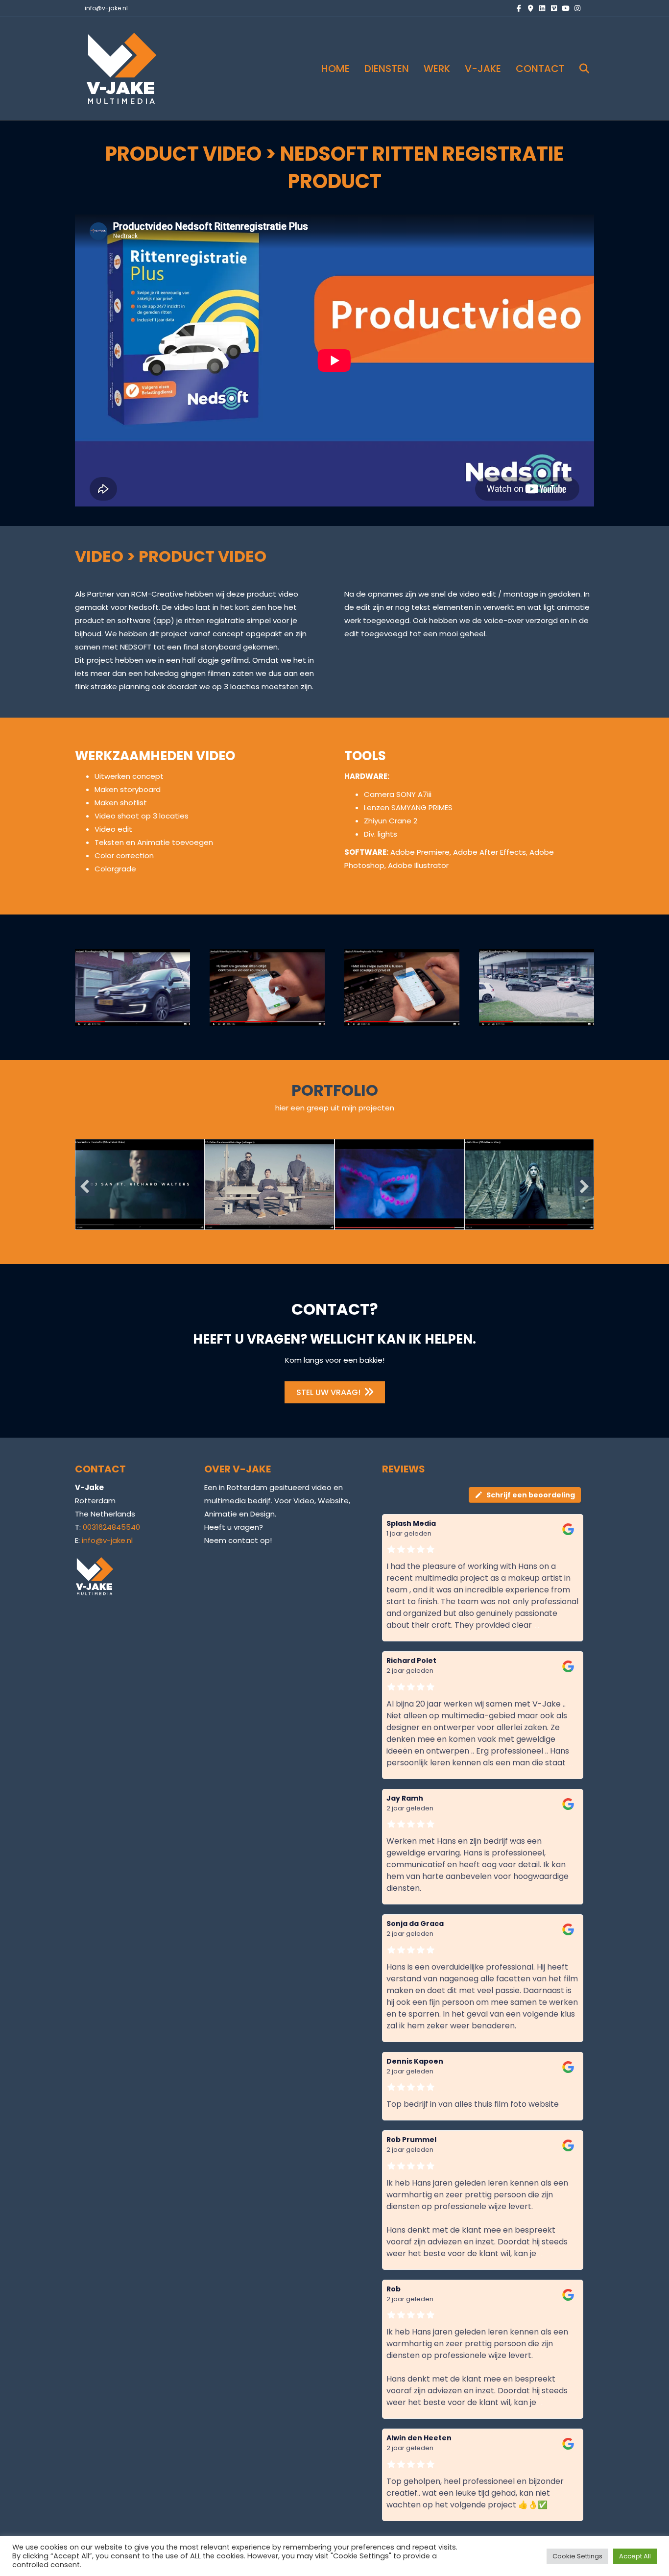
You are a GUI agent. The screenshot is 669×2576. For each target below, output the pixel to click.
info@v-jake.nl (106, 8)
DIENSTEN (387, 69)
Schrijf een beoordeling (531, 1495)
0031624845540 (111, 1527)
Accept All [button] (635, 2556)
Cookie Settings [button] (577, 2556)
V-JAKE (483, 69)
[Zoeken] (578, 69)
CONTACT (540, 69)
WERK (437, 69)
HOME (335, 69)
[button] (85, 1186)
